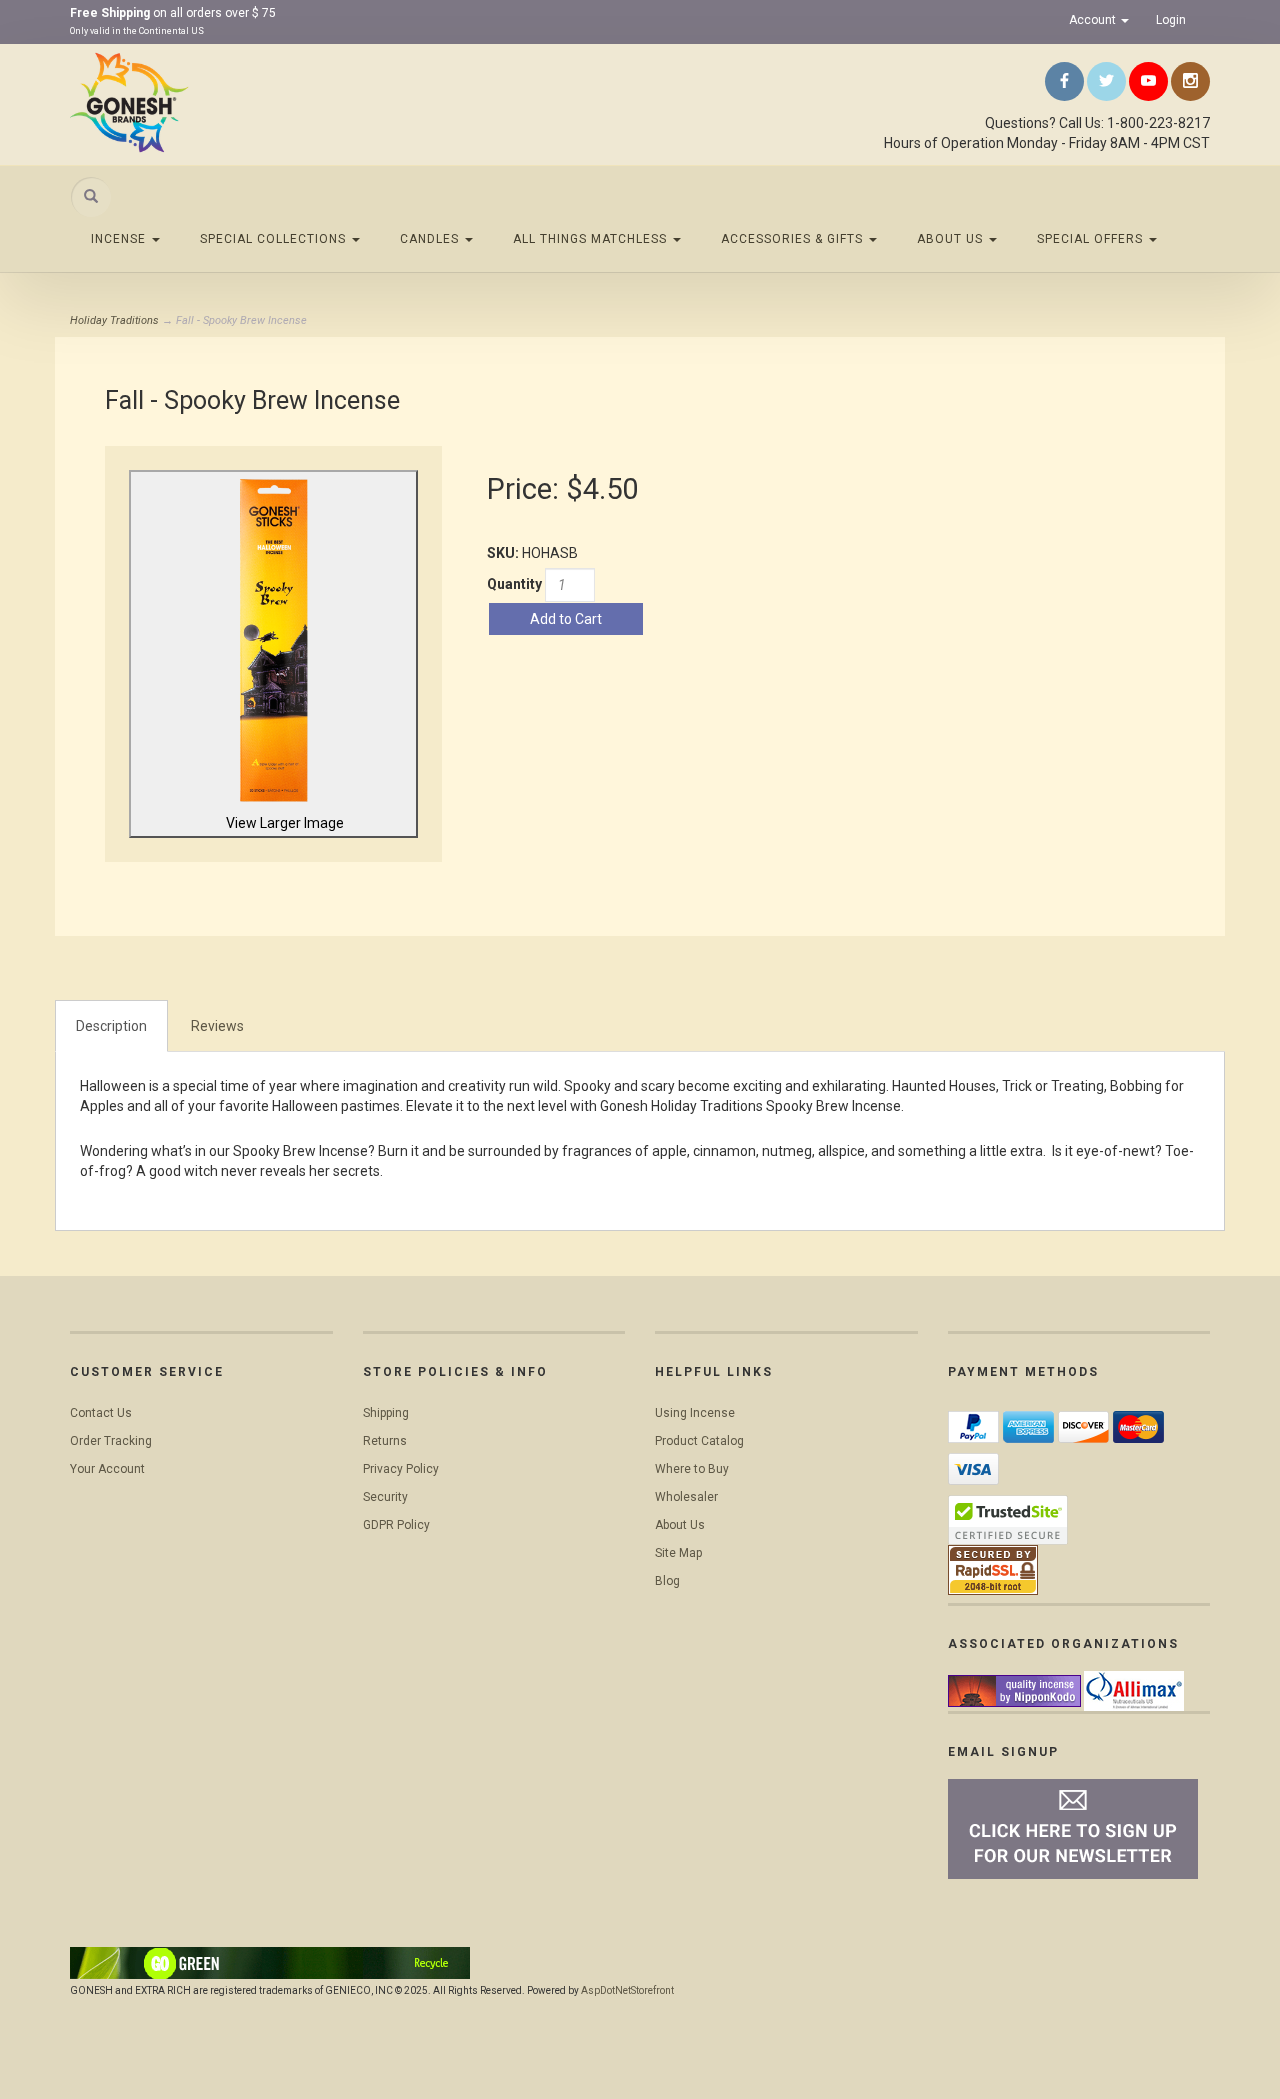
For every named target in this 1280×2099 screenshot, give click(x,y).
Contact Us (101, 1413)
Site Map (678, 1553)
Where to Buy (692, 1469)
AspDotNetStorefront (627, 1990)
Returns (385, 1441)
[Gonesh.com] (250, 102)
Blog (667, 1581)
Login (1171, 20)
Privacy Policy (401, 1469)
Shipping (386, 1413)
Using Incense (695, 1413)
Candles (431, 239)
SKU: (504, 553)
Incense (120, 239)
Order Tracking (111, 1441)
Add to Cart (566, 619)
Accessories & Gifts (794, 239)
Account (1094, 20)
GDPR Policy (396, 1525)
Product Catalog (699, 1441)
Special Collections (275, 239)
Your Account (107, 1469)
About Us (952, 239)
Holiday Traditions (114, 320)
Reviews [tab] (217, 1026)
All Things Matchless (592, 239)
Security (385, 1497)
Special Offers (1092, 239)
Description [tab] (111, 1026)
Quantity (514, 584)
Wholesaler (686, 1497)
